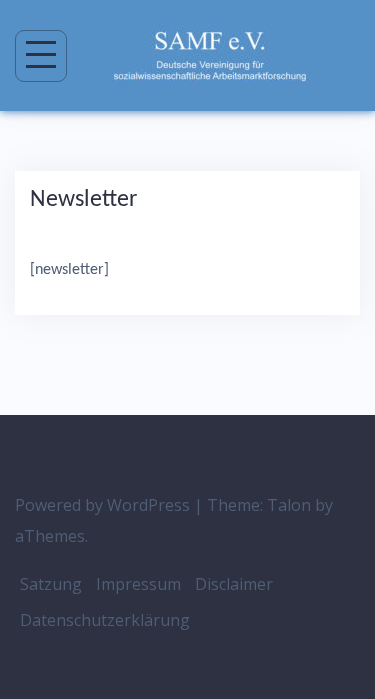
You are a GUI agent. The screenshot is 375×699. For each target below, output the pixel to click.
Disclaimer (234, 584)
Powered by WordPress (102, 505)
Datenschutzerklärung (105, 620)
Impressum (138, 584)
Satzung (51, 584)
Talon (289, 505)
